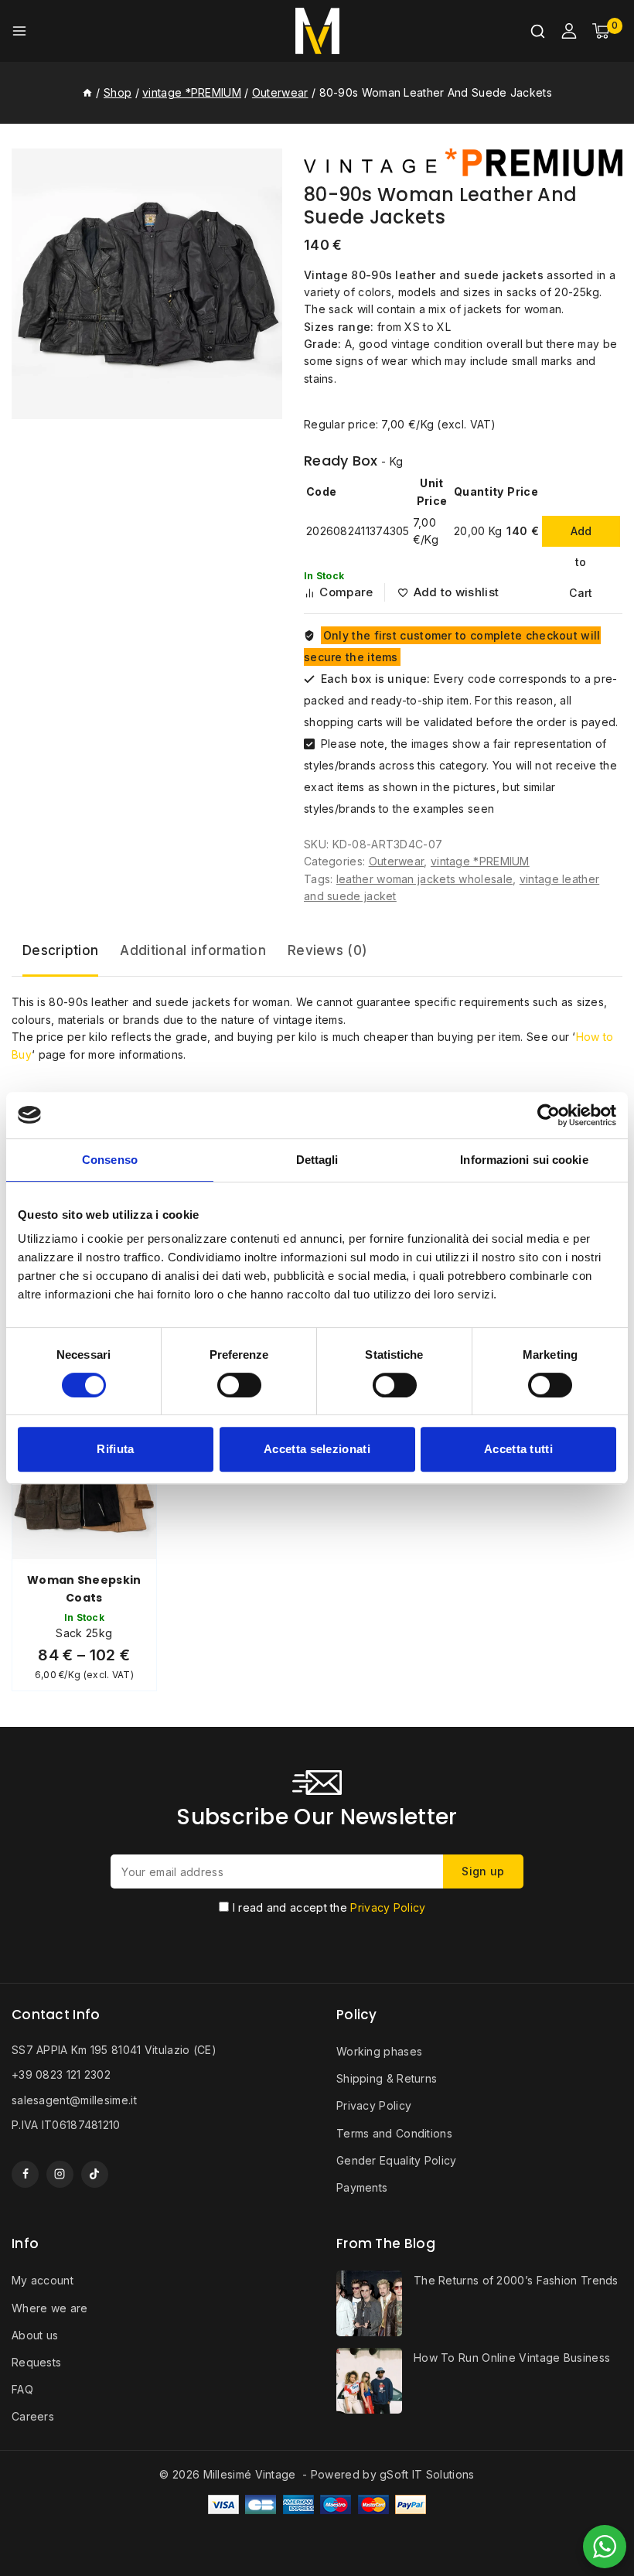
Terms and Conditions (394, 2133)
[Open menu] (19, 31)
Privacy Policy (388, 1907)
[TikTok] (95, 2174)
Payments (362, 2187)
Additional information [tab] (193, 950)
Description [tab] (60, 950)
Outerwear (397, 861)
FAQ (22, 2389)
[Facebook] (25, 2174)
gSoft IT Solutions (427, 2474)
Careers (33, 2416)
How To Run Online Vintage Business (512, 2358)
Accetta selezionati (317, 1449)
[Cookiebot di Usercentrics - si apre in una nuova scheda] (549, 1115)
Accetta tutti (518, 1449)
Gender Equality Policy (397, 2160)
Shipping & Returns (387, 2078)
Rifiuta (115, 1449)
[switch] (239, 1385)
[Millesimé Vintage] (317, 31)
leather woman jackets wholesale (424, 879)
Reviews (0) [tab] (327, 950)
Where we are (50, 2308)
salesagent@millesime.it (74, 2100)
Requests (36, 2362)
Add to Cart (581, 536)
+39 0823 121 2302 (61, 2074)
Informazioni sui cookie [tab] (524, 1160)
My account (43, 2280)
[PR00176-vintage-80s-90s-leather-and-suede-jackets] (147, 284)
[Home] (87, 92)
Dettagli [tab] (317, 1160)
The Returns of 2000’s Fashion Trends (516, 2280)
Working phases (379, 2051)
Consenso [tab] (110, 1160)
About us (35, 2335)
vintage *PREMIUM (480, 861)
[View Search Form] (538, 31)
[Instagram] (60, 2174)
